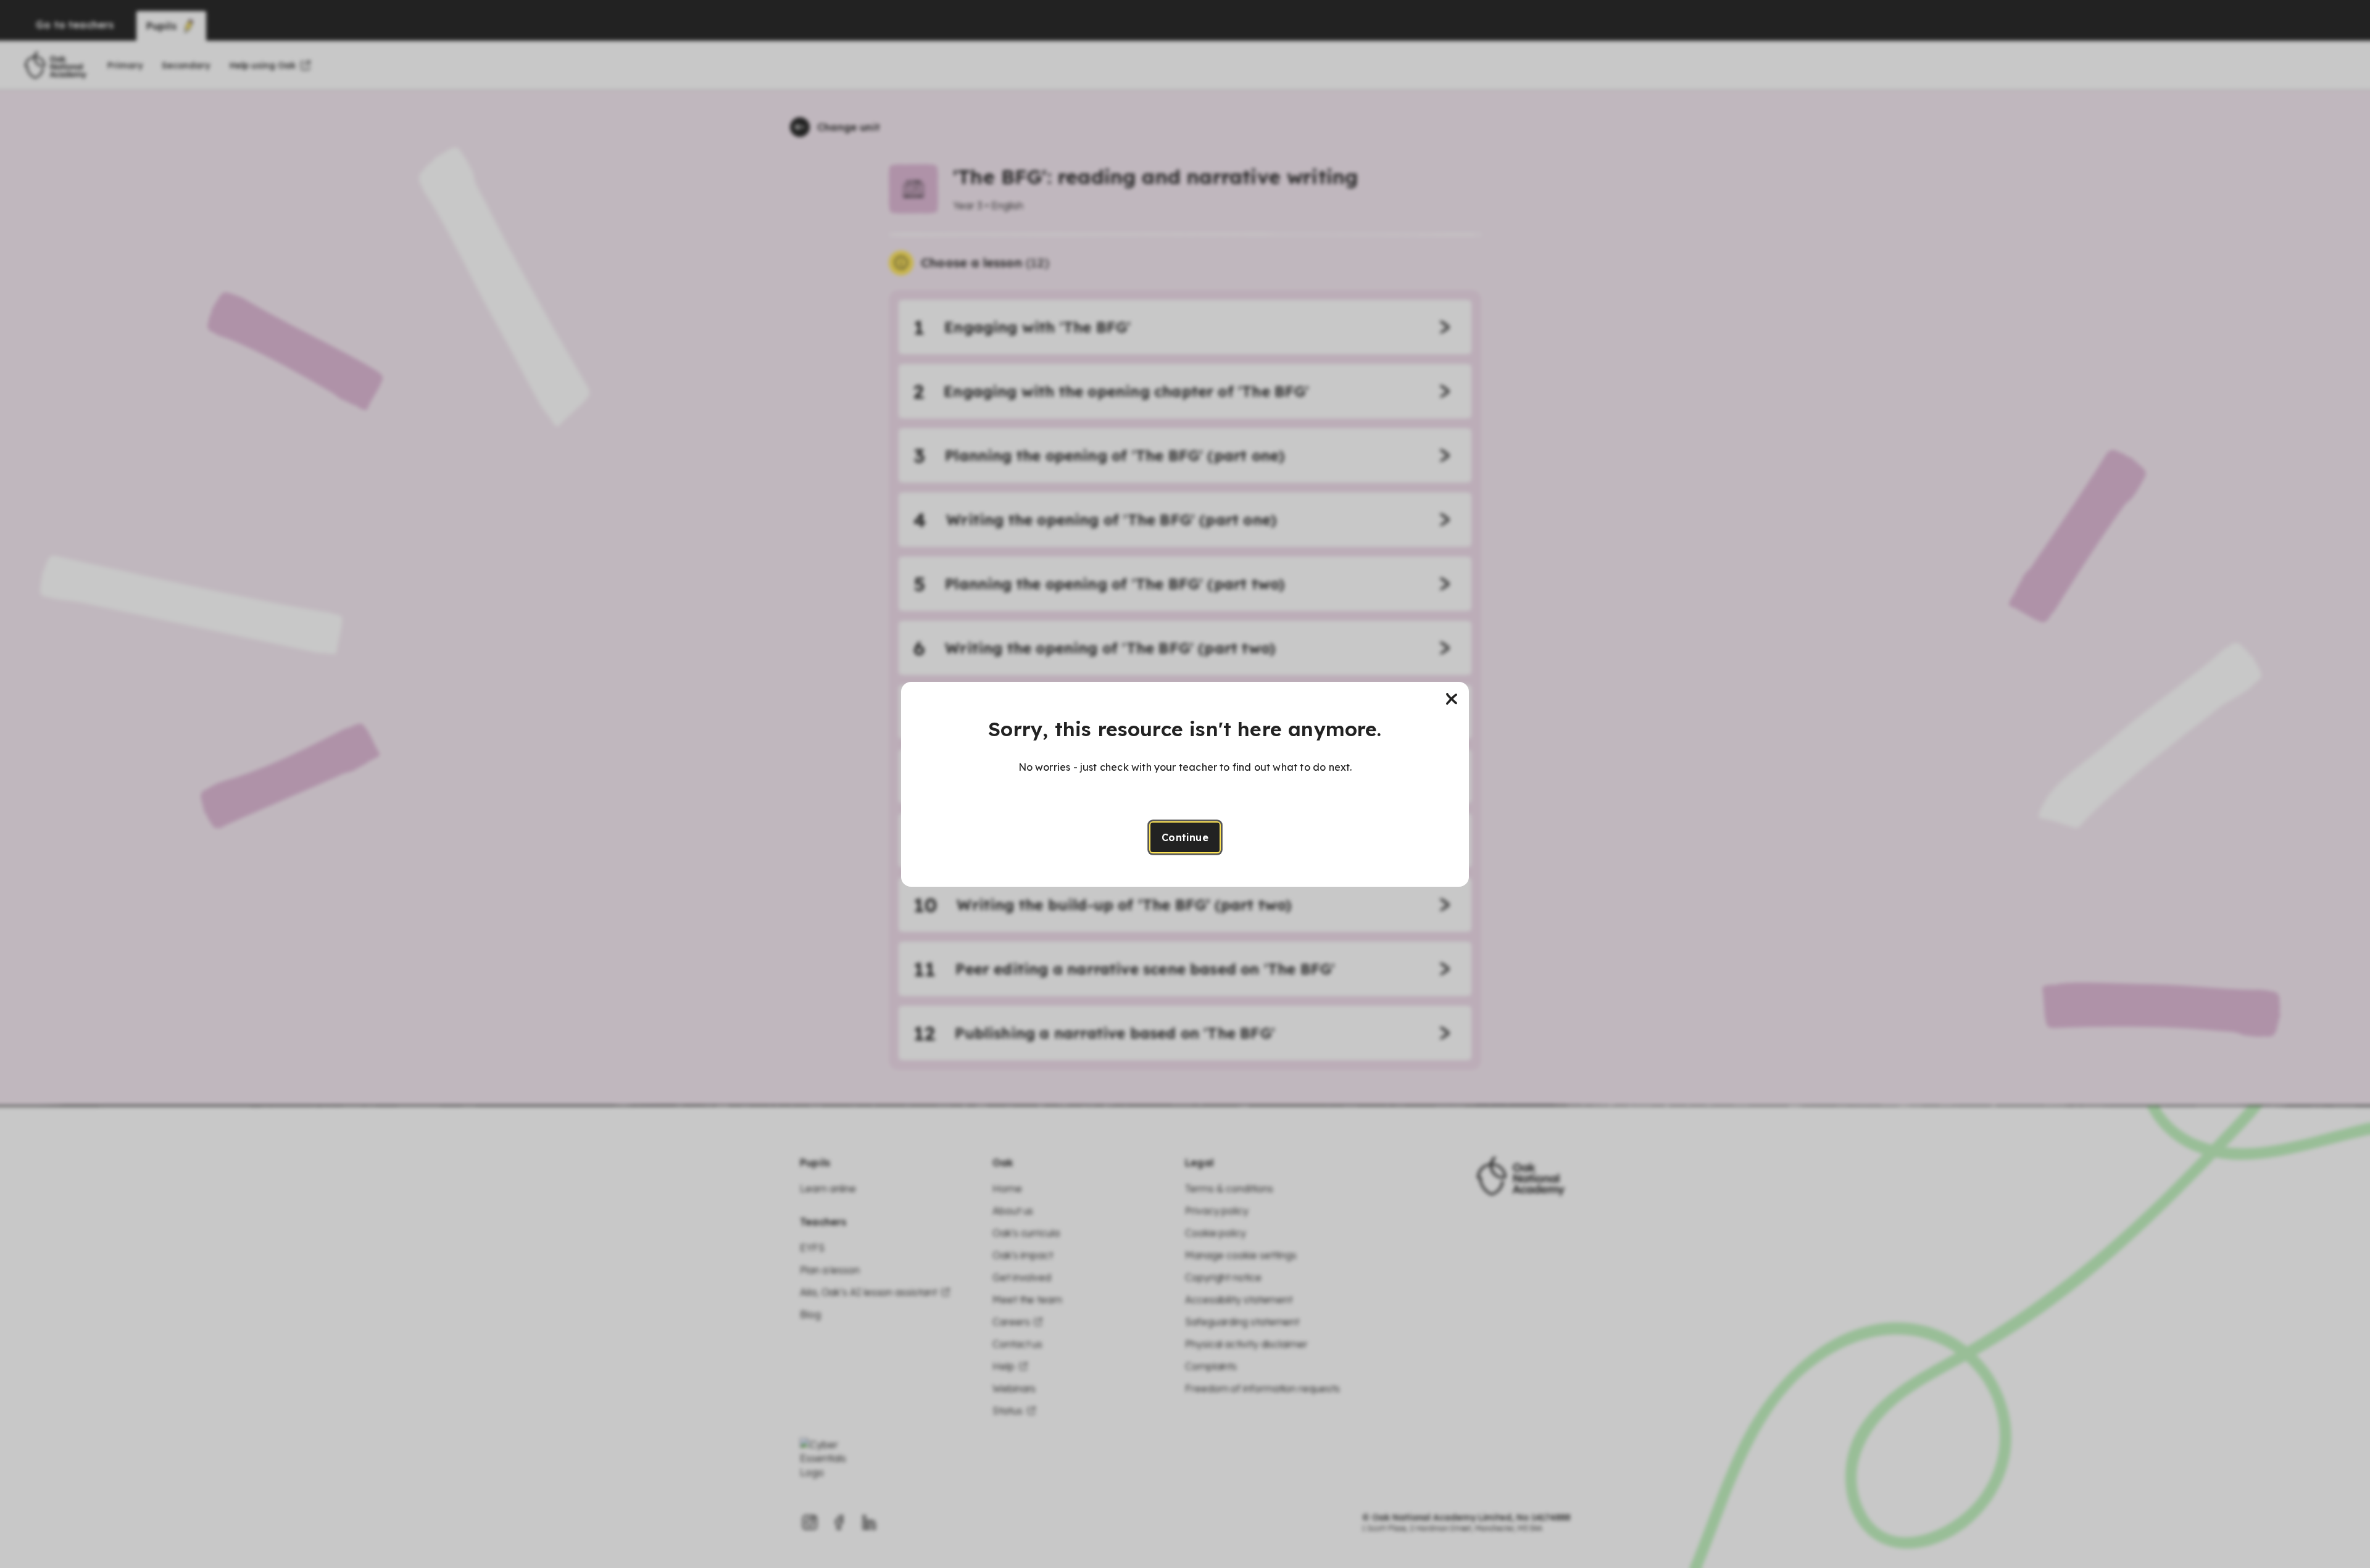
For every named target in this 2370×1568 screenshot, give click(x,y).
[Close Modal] (1452, 699)
